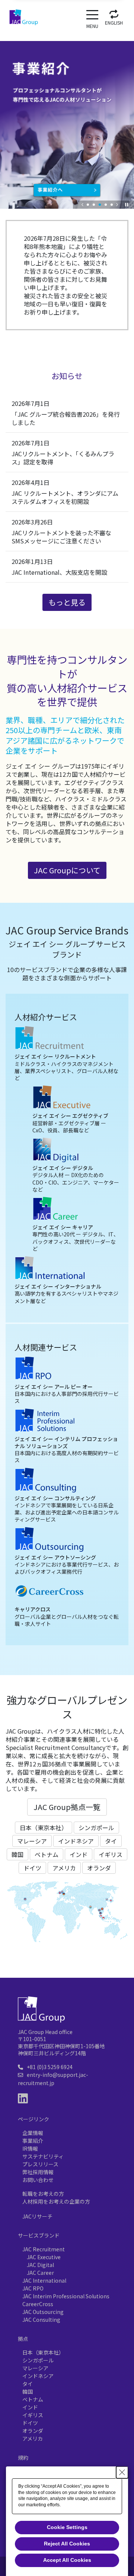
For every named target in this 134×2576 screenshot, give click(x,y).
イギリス (111, 1854)
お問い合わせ (38, 2180)
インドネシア (76, 1841)
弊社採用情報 (38, 2172)
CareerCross (38, 2304)
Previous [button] (83, 205)
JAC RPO (33, 2288)
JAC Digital (40, 2265)
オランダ (99, 1868)
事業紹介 (33, 2141)
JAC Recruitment (44, 2249)
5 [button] (112, 205)
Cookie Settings (67, 2527)
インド (79, 1854)
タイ (111, 1841)
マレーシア (32, 1841)
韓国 (17, 1854)
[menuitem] (114, 16)
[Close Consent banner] (122, 2472)
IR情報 (30, 2148)
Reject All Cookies (67, 2544)
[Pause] (127, 205)
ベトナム (47, 1854)
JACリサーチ (37, 2216)
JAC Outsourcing (43, 2312)
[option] (67, 119)
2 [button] (94, 205)
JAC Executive (44, 2257)
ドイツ (32, 1868)
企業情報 (33, 2133)
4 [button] (106, 205)
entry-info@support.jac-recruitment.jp (53, 2079)
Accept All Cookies (67, 2560)
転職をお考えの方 (43, 2194)
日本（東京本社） (44, 1828)
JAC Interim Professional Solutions (66, 2296)
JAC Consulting (41, 2320)
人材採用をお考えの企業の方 (56, 2201)
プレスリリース (40, 2164)
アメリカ (64, 1868)
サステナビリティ (43, 2156)
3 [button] (100, 205)
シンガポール (96, 1828)
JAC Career (40, 2273)
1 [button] (88, 205)
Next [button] (117, 205)
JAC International (44, 2280)
